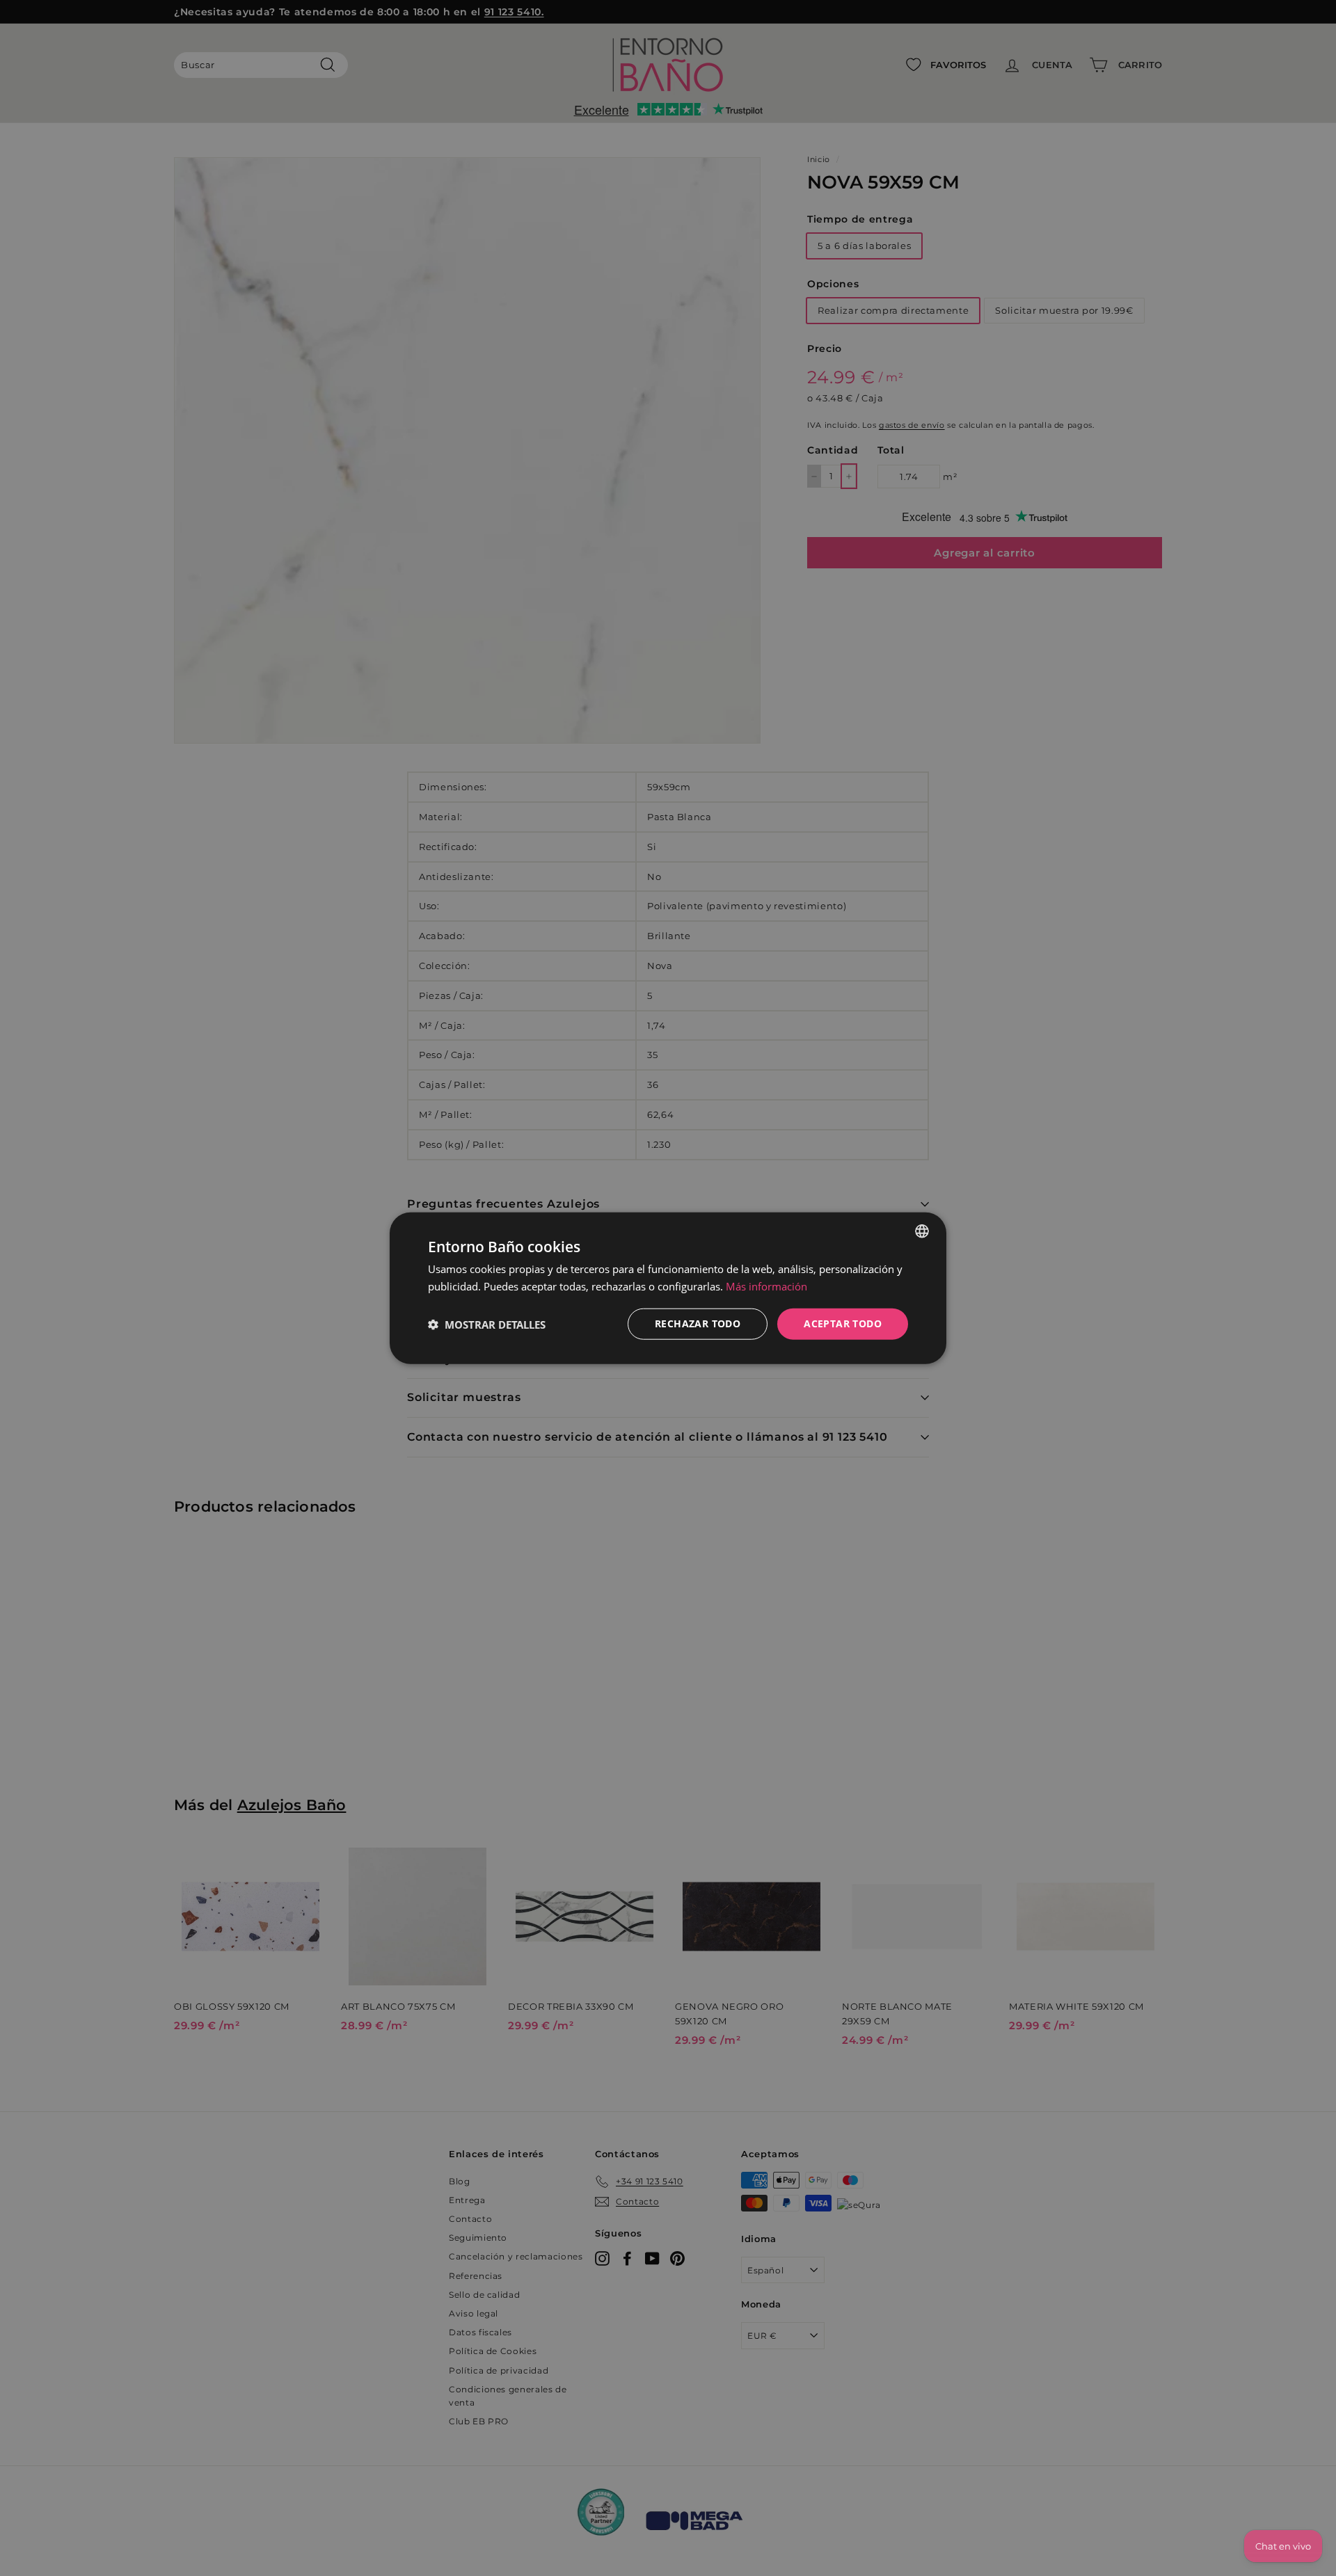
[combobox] (922, 1231)
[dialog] (668, 1288)
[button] (487, 1324)
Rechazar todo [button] (698, 1323)
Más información (766, 1286)
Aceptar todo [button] (843, 1323)
